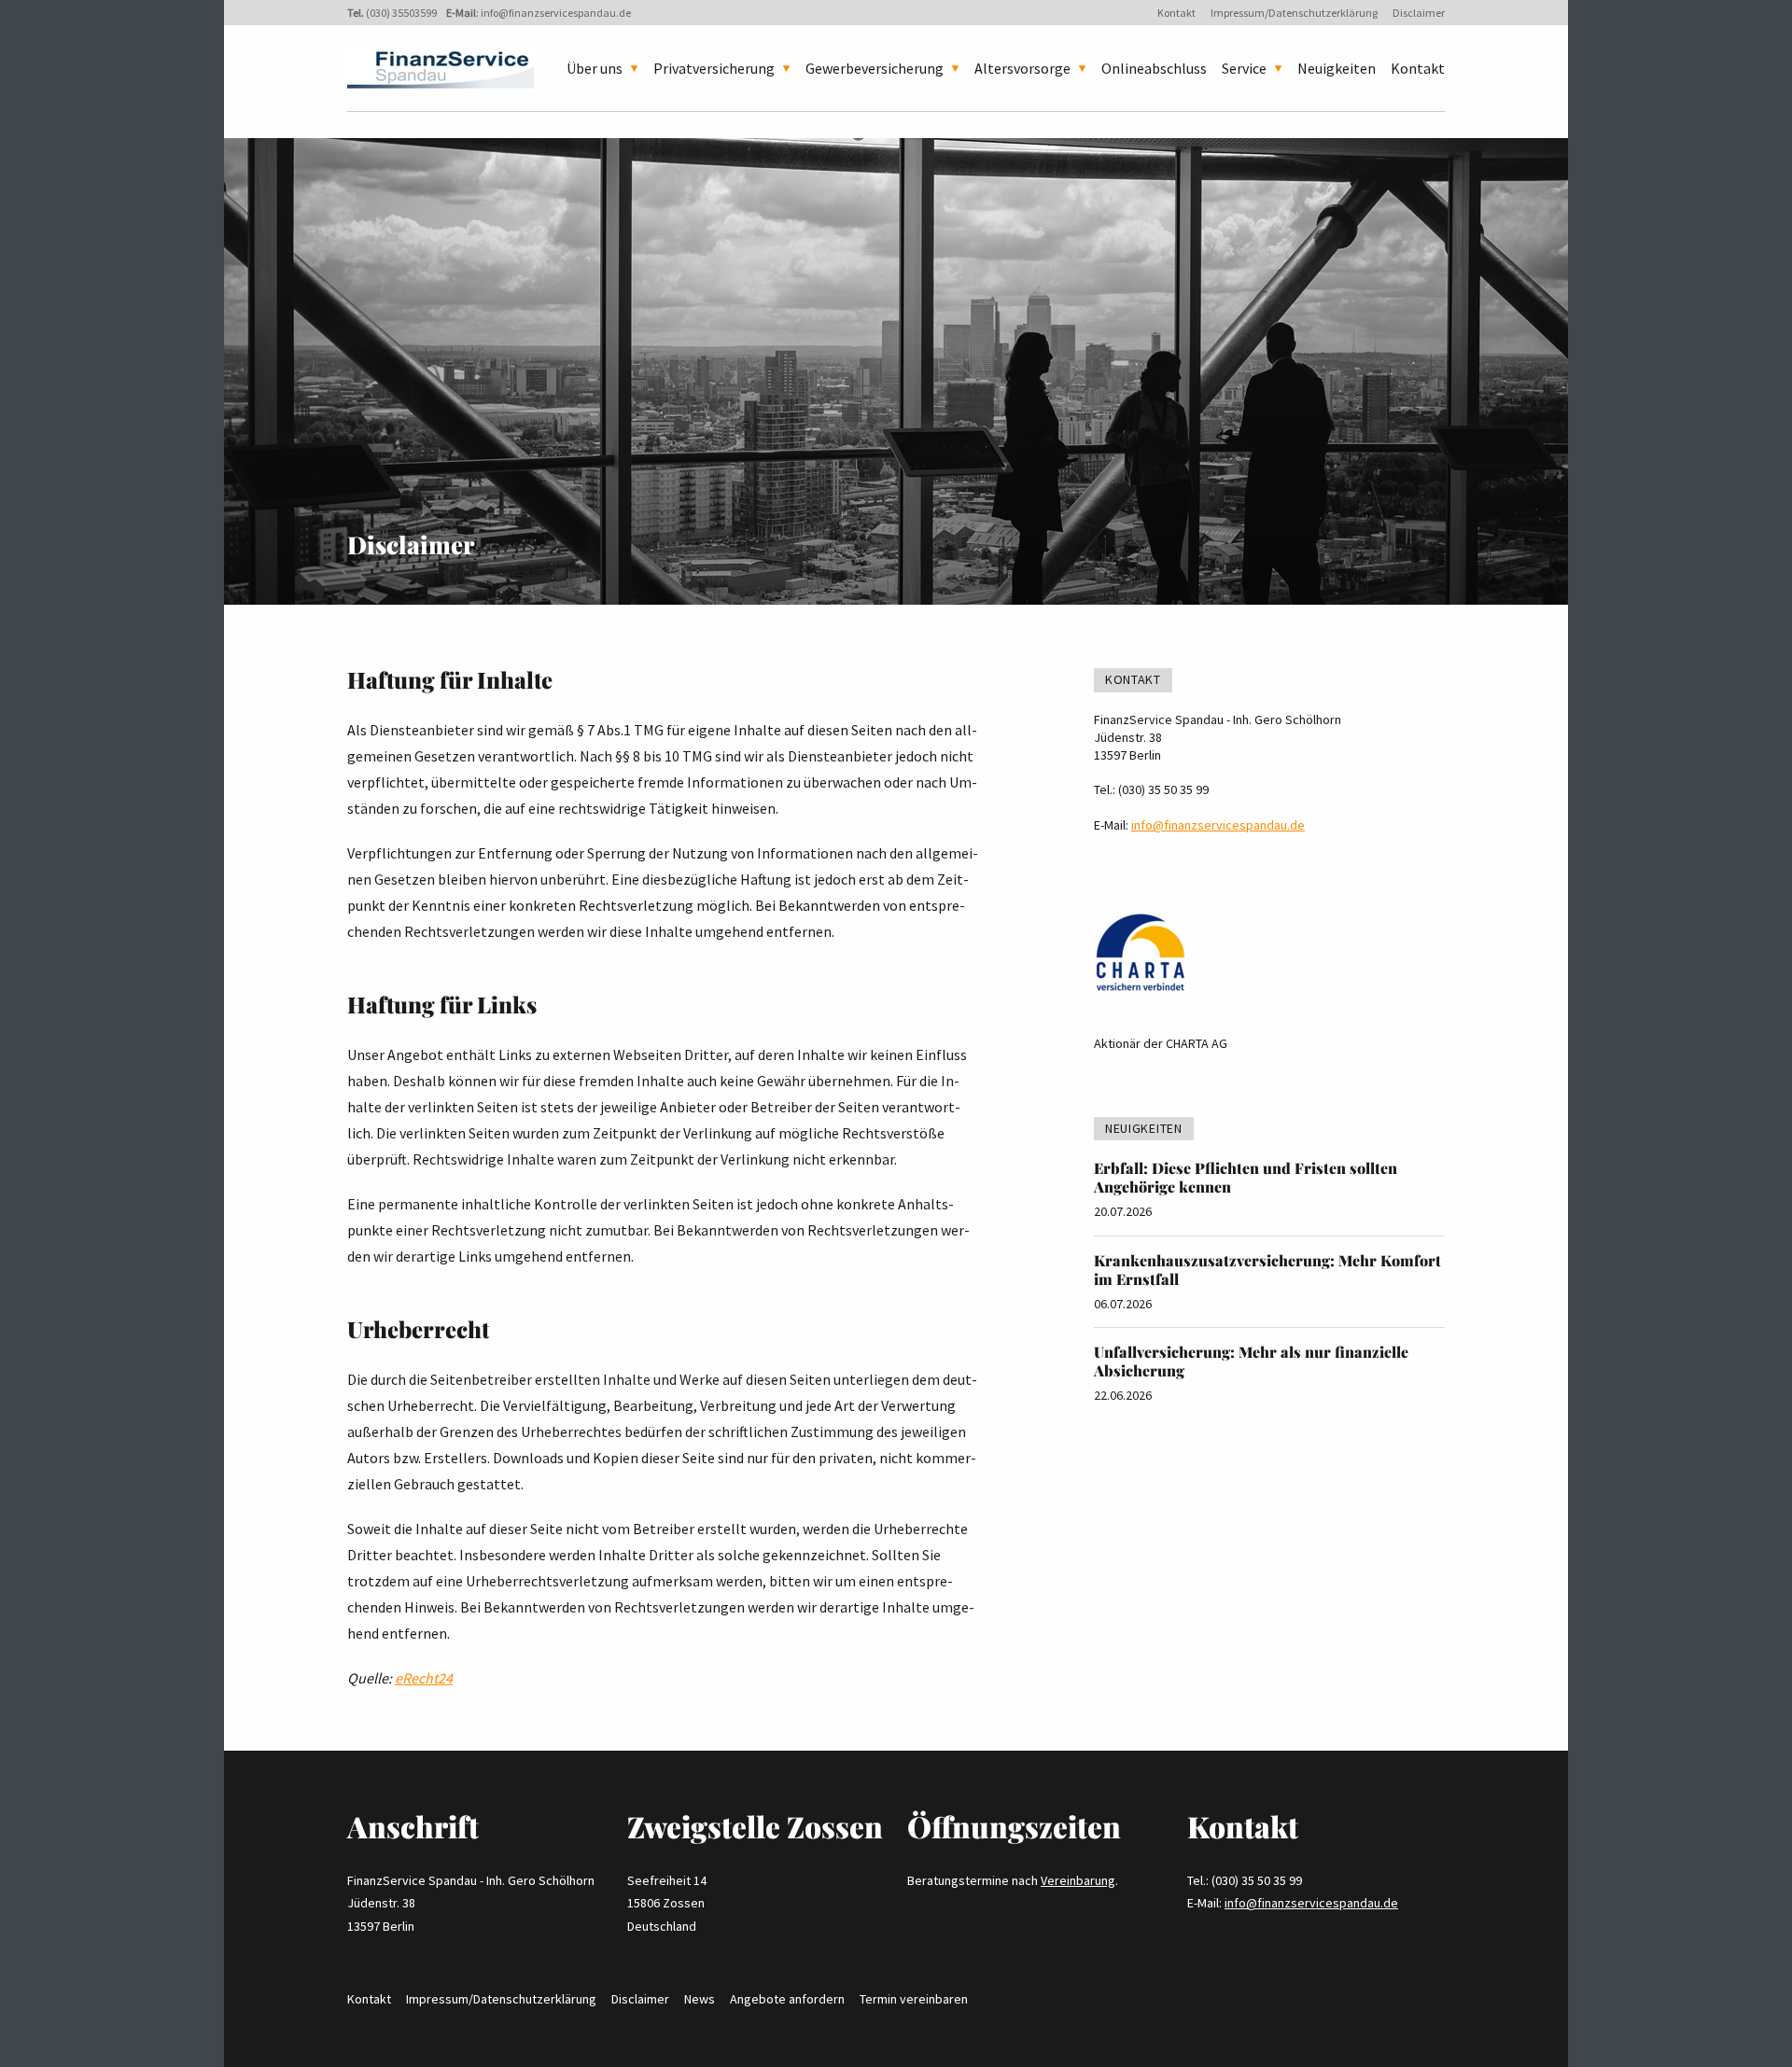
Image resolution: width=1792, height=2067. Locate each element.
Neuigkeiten (1337, 68)
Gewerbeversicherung (875, 68)
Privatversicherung (714, 68)
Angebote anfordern (787, 1999)
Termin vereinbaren (914, 1999)
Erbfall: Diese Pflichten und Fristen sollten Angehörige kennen (1246, 1177)
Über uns (595, 68)
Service (1244, 68)
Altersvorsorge (1022, 68)
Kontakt (1176, 13)
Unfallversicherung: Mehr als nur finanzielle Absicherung (1251, 1361)
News (700, 1999)
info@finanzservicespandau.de (556, 13)
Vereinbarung (1078, 1880)
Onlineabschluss (1154, 68)
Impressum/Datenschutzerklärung (1294, 13)
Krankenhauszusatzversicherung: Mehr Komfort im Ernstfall (1267, 1270)
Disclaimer (1419, 13)
